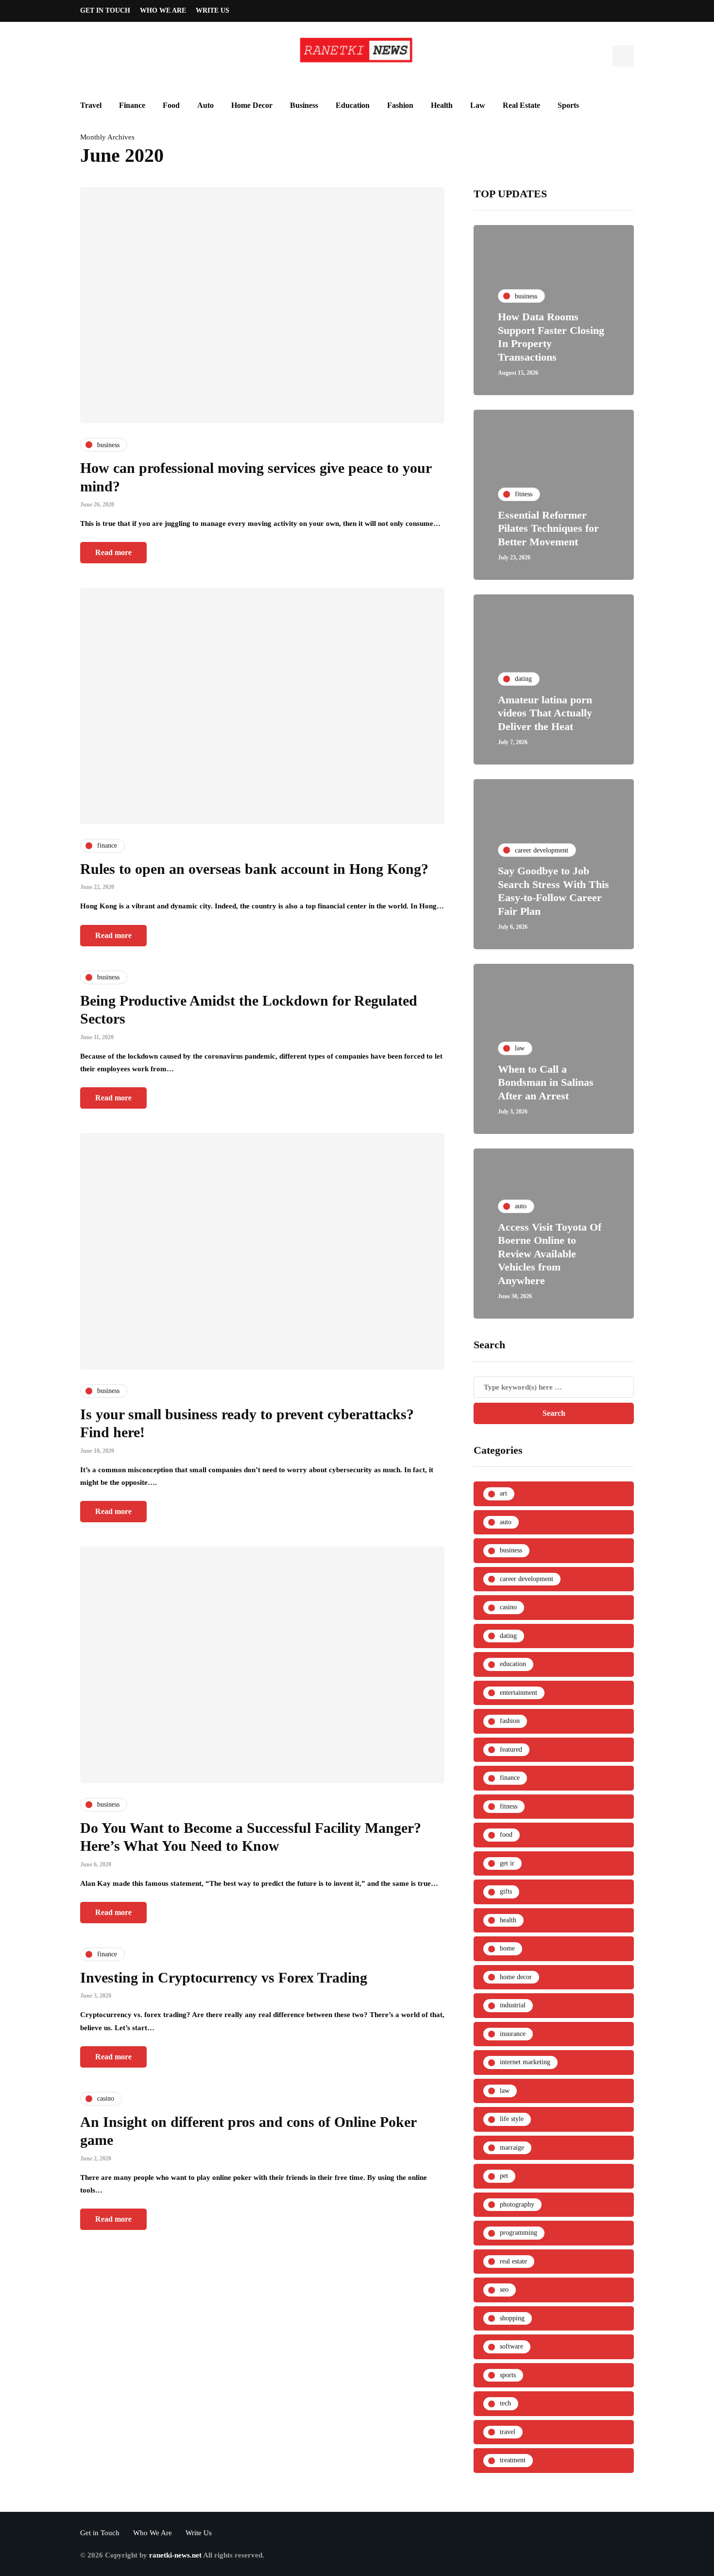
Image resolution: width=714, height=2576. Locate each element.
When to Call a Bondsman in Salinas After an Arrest (546, 1082)
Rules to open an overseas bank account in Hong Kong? (254, 869)
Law (478, 105)
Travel (91, 105)
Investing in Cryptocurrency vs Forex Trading (224, 1977)
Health (442, 105)
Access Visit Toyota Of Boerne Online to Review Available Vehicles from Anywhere (550, 1254)
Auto (205, 105)
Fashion (400, 105)
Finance (132, 105)
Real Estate (521, 105)
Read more (113, 552)
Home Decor (252, 105)
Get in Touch (105, 10)
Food (171, 105)
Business (304, 105)
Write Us (212, 10)
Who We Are (163, 10)
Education (353, 105)
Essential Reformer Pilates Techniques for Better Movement (548, 528)
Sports (568, 105)
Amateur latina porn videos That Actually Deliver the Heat (545, 713)
